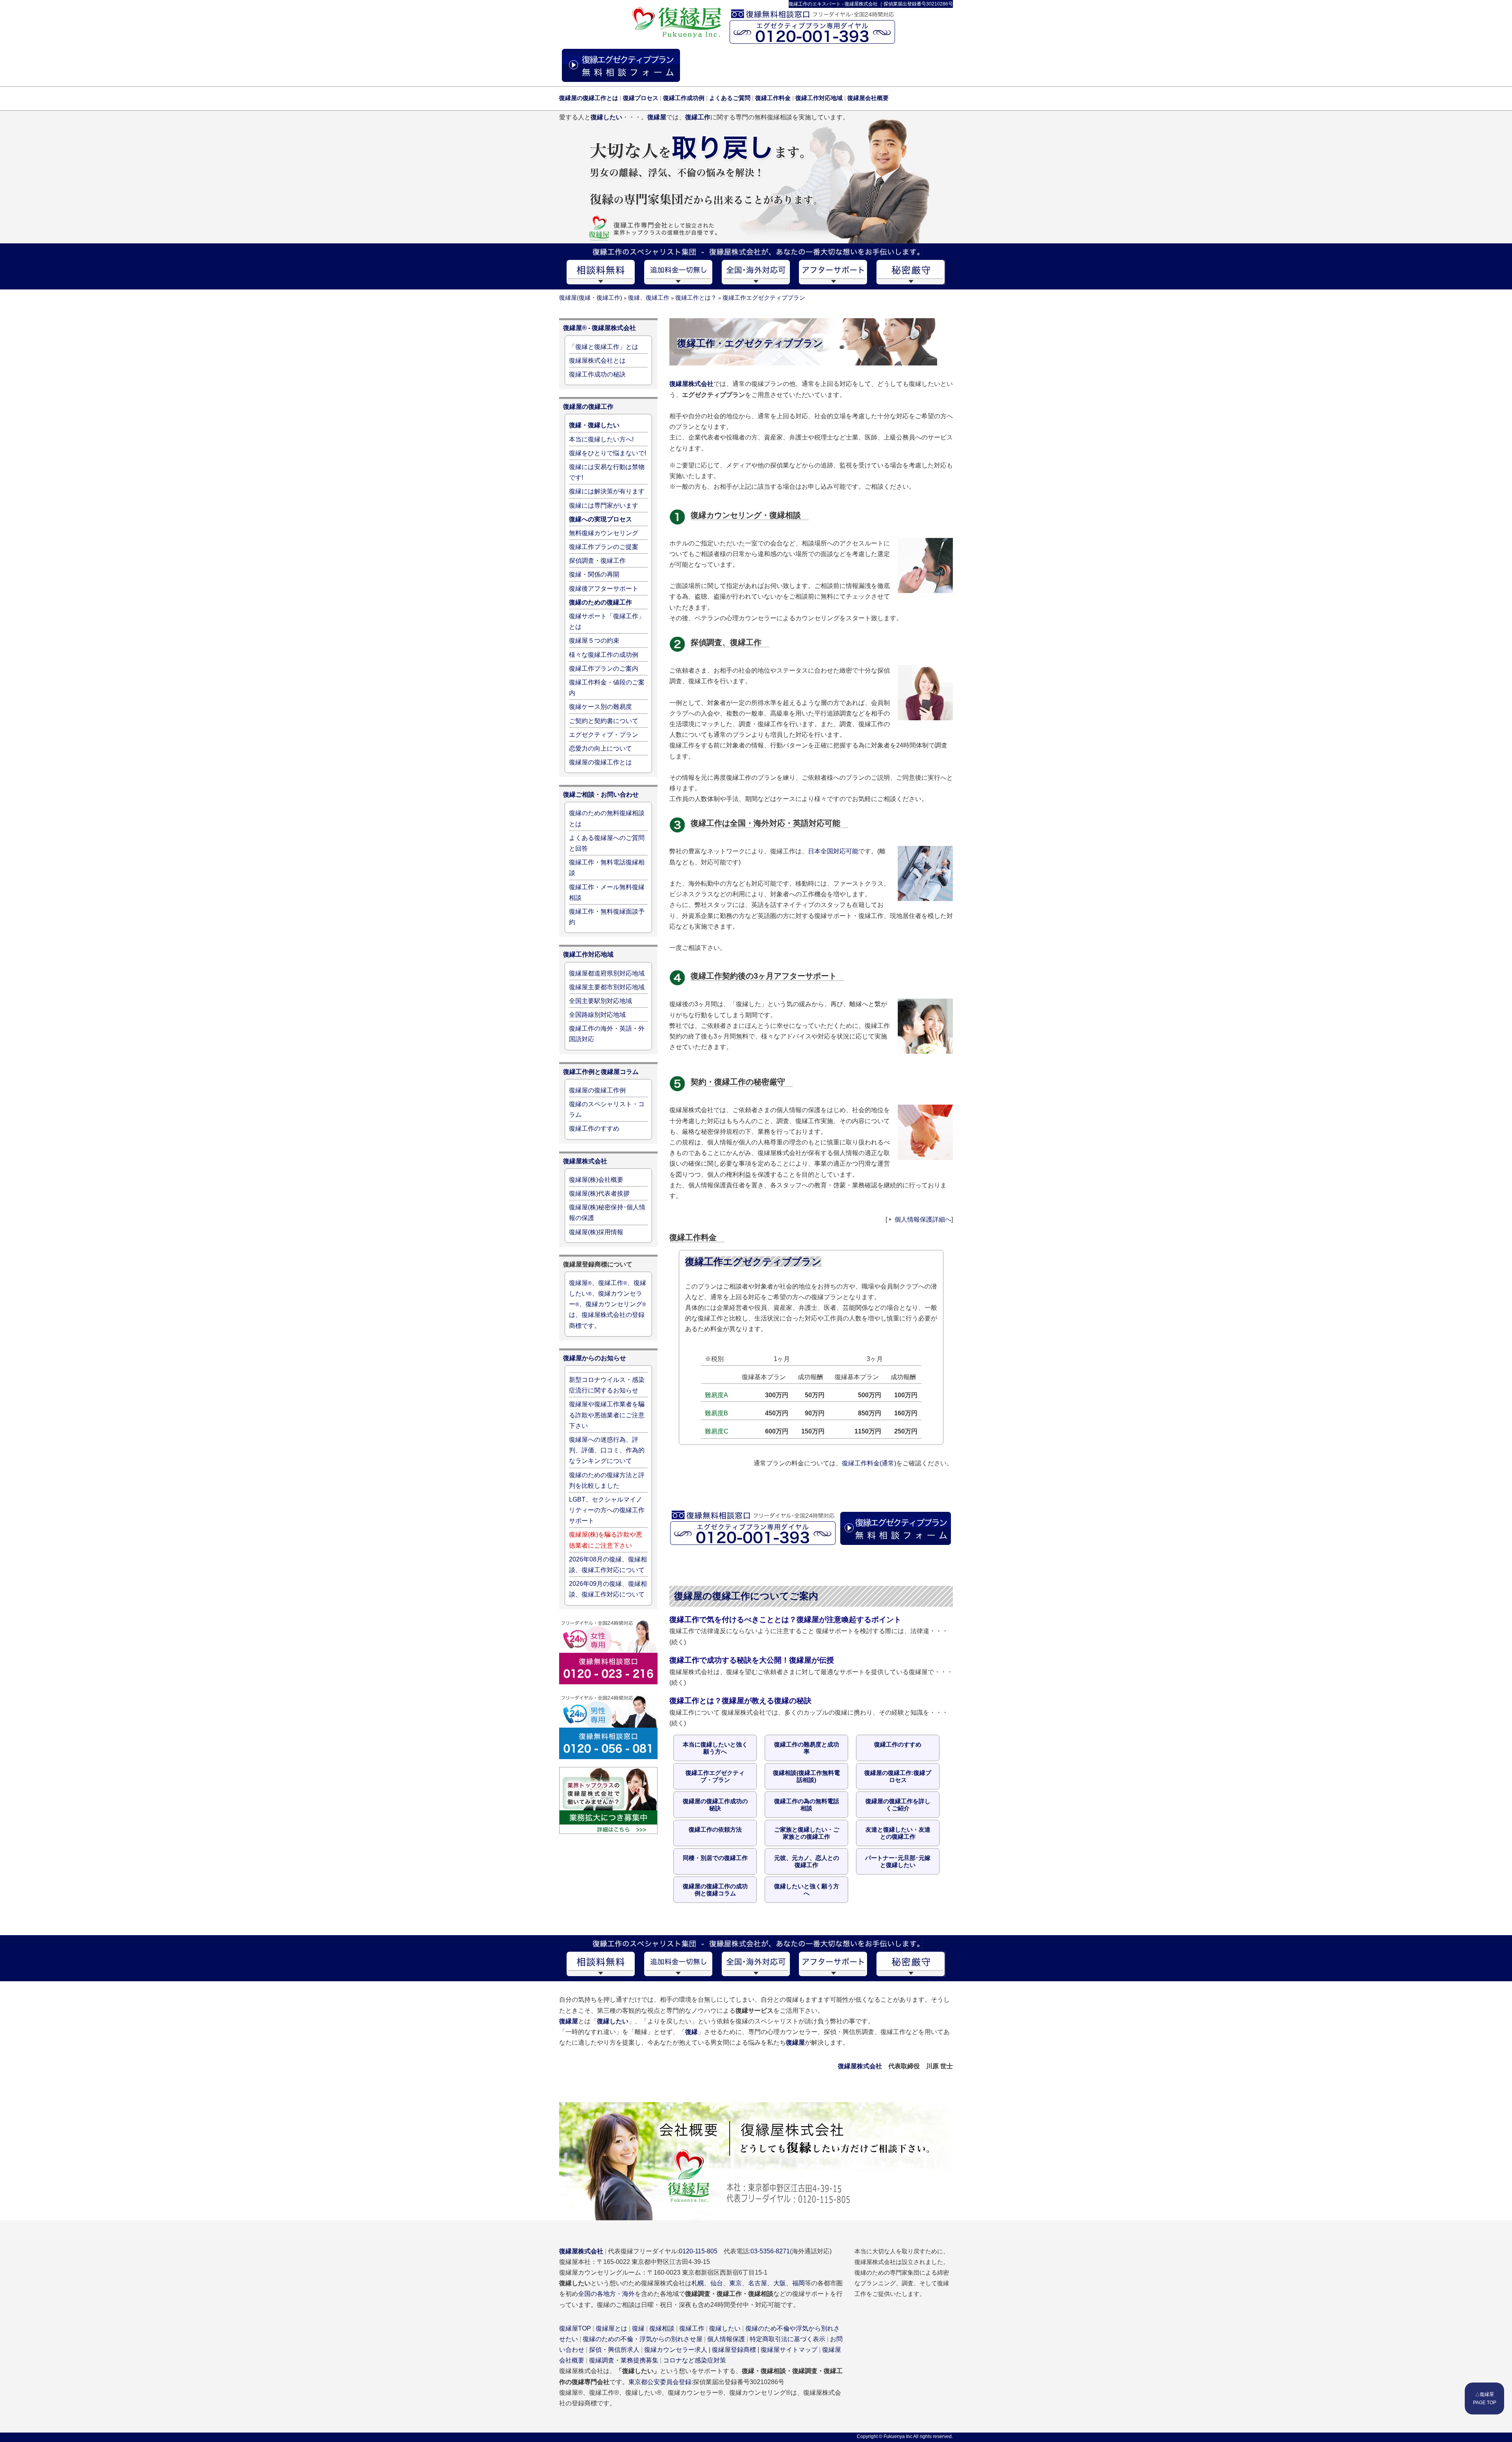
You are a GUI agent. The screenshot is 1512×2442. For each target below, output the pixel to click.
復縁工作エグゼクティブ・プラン (715, 1776)
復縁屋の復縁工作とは (600, 762)
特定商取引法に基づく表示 (787, 2339)
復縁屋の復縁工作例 (597, 1090)
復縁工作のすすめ (898, 1744)
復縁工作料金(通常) (869, 1463)
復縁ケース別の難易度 (600, 707)
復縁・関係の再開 (594, 574)
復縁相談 (662, 2328)
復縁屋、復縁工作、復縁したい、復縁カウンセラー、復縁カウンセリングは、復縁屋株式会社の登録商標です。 (608, 1304)
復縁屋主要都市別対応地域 (607, 987)
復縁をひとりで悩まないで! (608, 453)
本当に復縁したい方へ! (601, 439)
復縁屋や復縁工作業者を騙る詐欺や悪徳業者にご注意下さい (607, 1415)
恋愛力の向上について (600, 748)
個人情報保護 (726, 2339)
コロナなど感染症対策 (695, 2360)
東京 (736, 2283)
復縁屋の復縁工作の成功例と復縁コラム (715, 1890)
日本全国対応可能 (833, 851)
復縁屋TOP (575, 2328)
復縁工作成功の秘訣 (597, 374)
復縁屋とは (611, 2328)
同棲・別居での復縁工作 (715, 1858)
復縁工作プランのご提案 (604, 547)
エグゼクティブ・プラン (604, 735)
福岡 (799, 2283)
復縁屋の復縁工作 (588, 407)
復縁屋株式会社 (691, 384)
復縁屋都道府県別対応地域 (607, 973)
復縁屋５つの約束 (594, 641)
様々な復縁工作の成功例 (604, 655)
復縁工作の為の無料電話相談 (807, 1805)
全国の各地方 (597, 2294)
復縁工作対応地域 (588, 954)
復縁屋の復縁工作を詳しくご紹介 (898, 1805)
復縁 (638, 2328)
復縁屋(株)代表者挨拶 (599, 1193)
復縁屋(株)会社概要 (596, 1180)
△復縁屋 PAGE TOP (1485, 2398)
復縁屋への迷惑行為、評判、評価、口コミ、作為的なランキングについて (607, 1450)
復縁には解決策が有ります (607, 491)
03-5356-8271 (770, 2251)
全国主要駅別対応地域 (600, 1001)
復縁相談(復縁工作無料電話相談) (806, 1776)
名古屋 (758, 2283)
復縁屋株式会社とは (597, 361)
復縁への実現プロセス (600, 519)
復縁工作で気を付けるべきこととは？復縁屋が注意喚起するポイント (785, 1619)
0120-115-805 (698, 2251)
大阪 (780, 2283)
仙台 (717, 2283)
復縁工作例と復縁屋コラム (601, 1072)
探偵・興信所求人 (614, 2350)
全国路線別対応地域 (597, 1015)
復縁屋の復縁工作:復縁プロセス (898, 1776)
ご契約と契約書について (604, 721)
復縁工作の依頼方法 (715, 1829)
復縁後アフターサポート (604, 589)
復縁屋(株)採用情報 (596, 1232)
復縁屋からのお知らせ (595, 1358)
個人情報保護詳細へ (923, 1219)
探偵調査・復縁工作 (597, 561)
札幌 (698, 2283)
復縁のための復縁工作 (600, 602)
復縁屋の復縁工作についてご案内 (746, 1596)
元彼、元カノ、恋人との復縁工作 (807, 1861)
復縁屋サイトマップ (789, 2350)
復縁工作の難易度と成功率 (807, 1748)
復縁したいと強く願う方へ (807, 1890)
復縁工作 (692, 2328)
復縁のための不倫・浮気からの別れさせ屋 (643, 2339)
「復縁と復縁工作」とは (604, 347)
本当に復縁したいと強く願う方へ (715, 1748)
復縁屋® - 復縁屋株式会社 (599, 328)
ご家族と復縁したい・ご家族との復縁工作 (807, 1833)
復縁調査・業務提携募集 (624, 2360)
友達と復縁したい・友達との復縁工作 (898, 1833)
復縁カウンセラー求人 (676, 2350)
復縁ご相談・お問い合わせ (601, 795)
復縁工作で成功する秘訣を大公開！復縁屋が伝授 (752, 1660)
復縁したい (725, 2328)
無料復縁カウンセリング (604, 533)
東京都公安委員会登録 (660, 2382)
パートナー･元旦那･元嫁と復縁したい (898, 1861)
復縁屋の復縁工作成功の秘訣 (715, 1805)
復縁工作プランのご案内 (604, 668)
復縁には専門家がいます (604, 505)
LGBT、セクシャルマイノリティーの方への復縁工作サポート (607, 1510)
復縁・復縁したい (594, 425)
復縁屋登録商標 (734, 2350)
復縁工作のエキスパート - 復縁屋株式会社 (833, 4)
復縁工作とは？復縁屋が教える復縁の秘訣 (740, 1700)
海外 (628, 2294)
